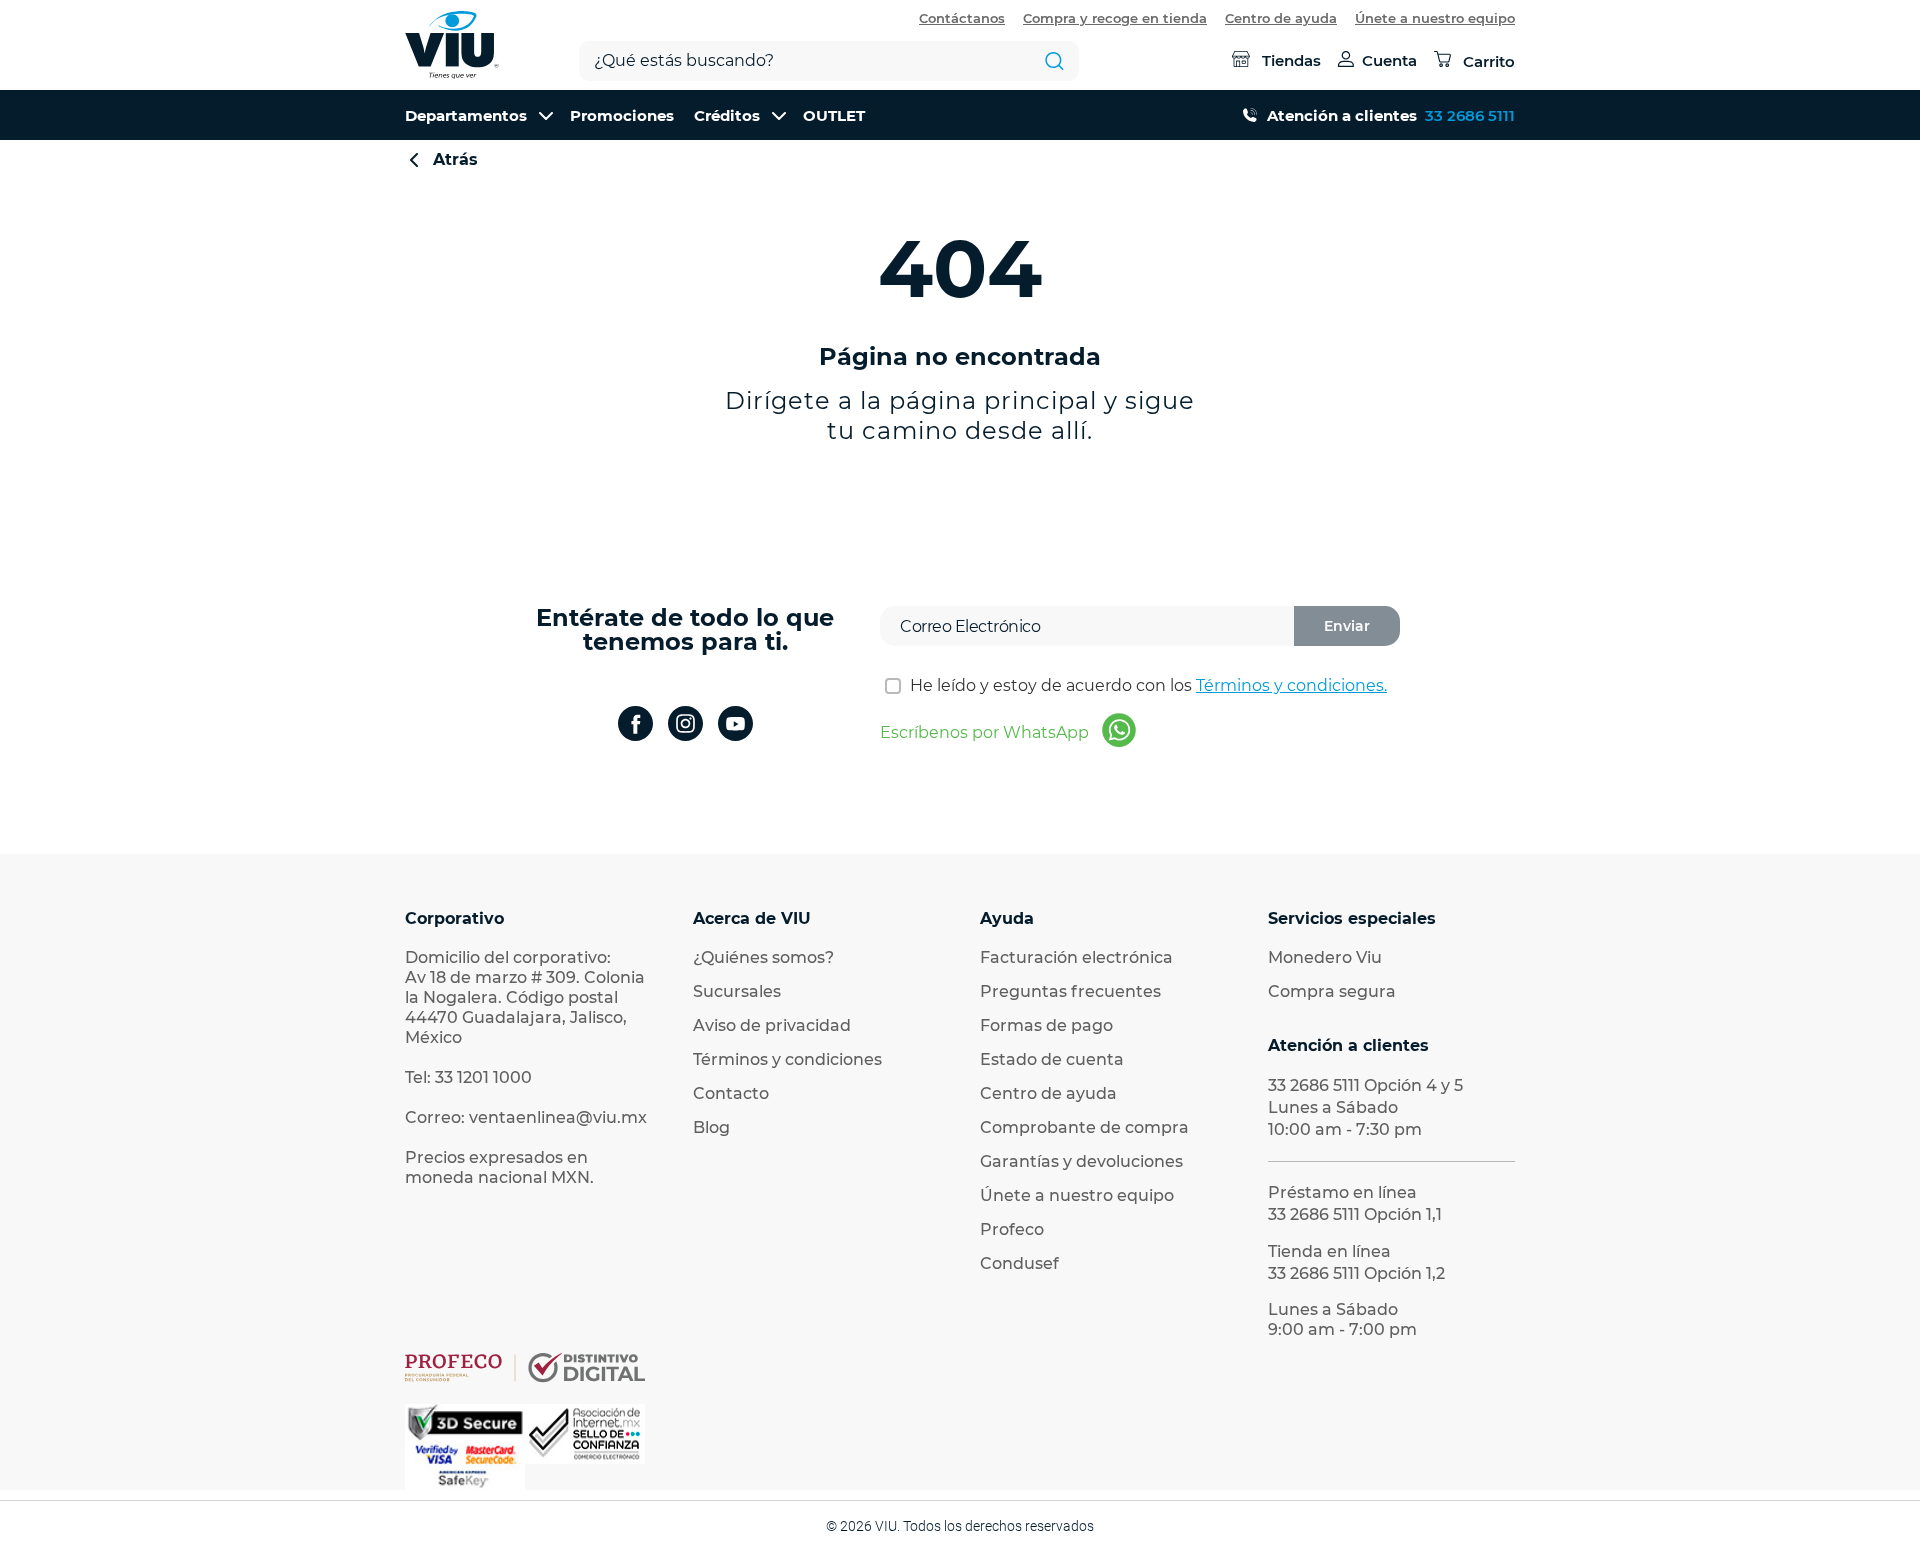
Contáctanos (962, 18)
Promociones (622, 115)
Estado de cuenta (1052, 1059)
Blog (711, 1127)
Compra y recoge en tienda (1115, 18)
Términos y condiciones (787, 1059)
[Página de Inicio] (452, 45)
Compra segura (1332, 991)
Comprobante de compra (1084, 1127)
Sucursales (737, 991)
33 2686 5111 (1470, 115)
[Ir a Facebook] (635, 725)
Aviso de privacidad (772, 1025)
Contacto (731, 1093)
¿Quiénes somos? (763, 957)
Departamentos (466, 115)
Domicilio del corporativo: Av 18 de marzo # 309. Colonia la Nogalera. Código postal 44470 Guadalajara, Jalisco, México (525, 997)
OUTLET (834, 115)
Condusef (1019, 1263)
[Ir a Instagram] (685, 725)
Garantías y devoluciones (1081, 1161)
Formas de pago (1046, 1025)
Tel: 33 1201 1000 (468, 1077)
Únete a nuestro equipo (1435, 18)
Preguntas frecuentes (1070, 991)
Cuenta (1389, 60)
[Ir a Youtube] (735, 725)
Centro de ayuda (1281, 18)
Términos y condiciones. (1291, 685)
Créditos (727, 115)
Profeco (1012, 1229)
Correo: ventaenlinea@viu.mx (526, 1117)
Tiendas (1291, 60)
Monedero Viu (1325, 957)
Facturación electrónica (1076, 957)
